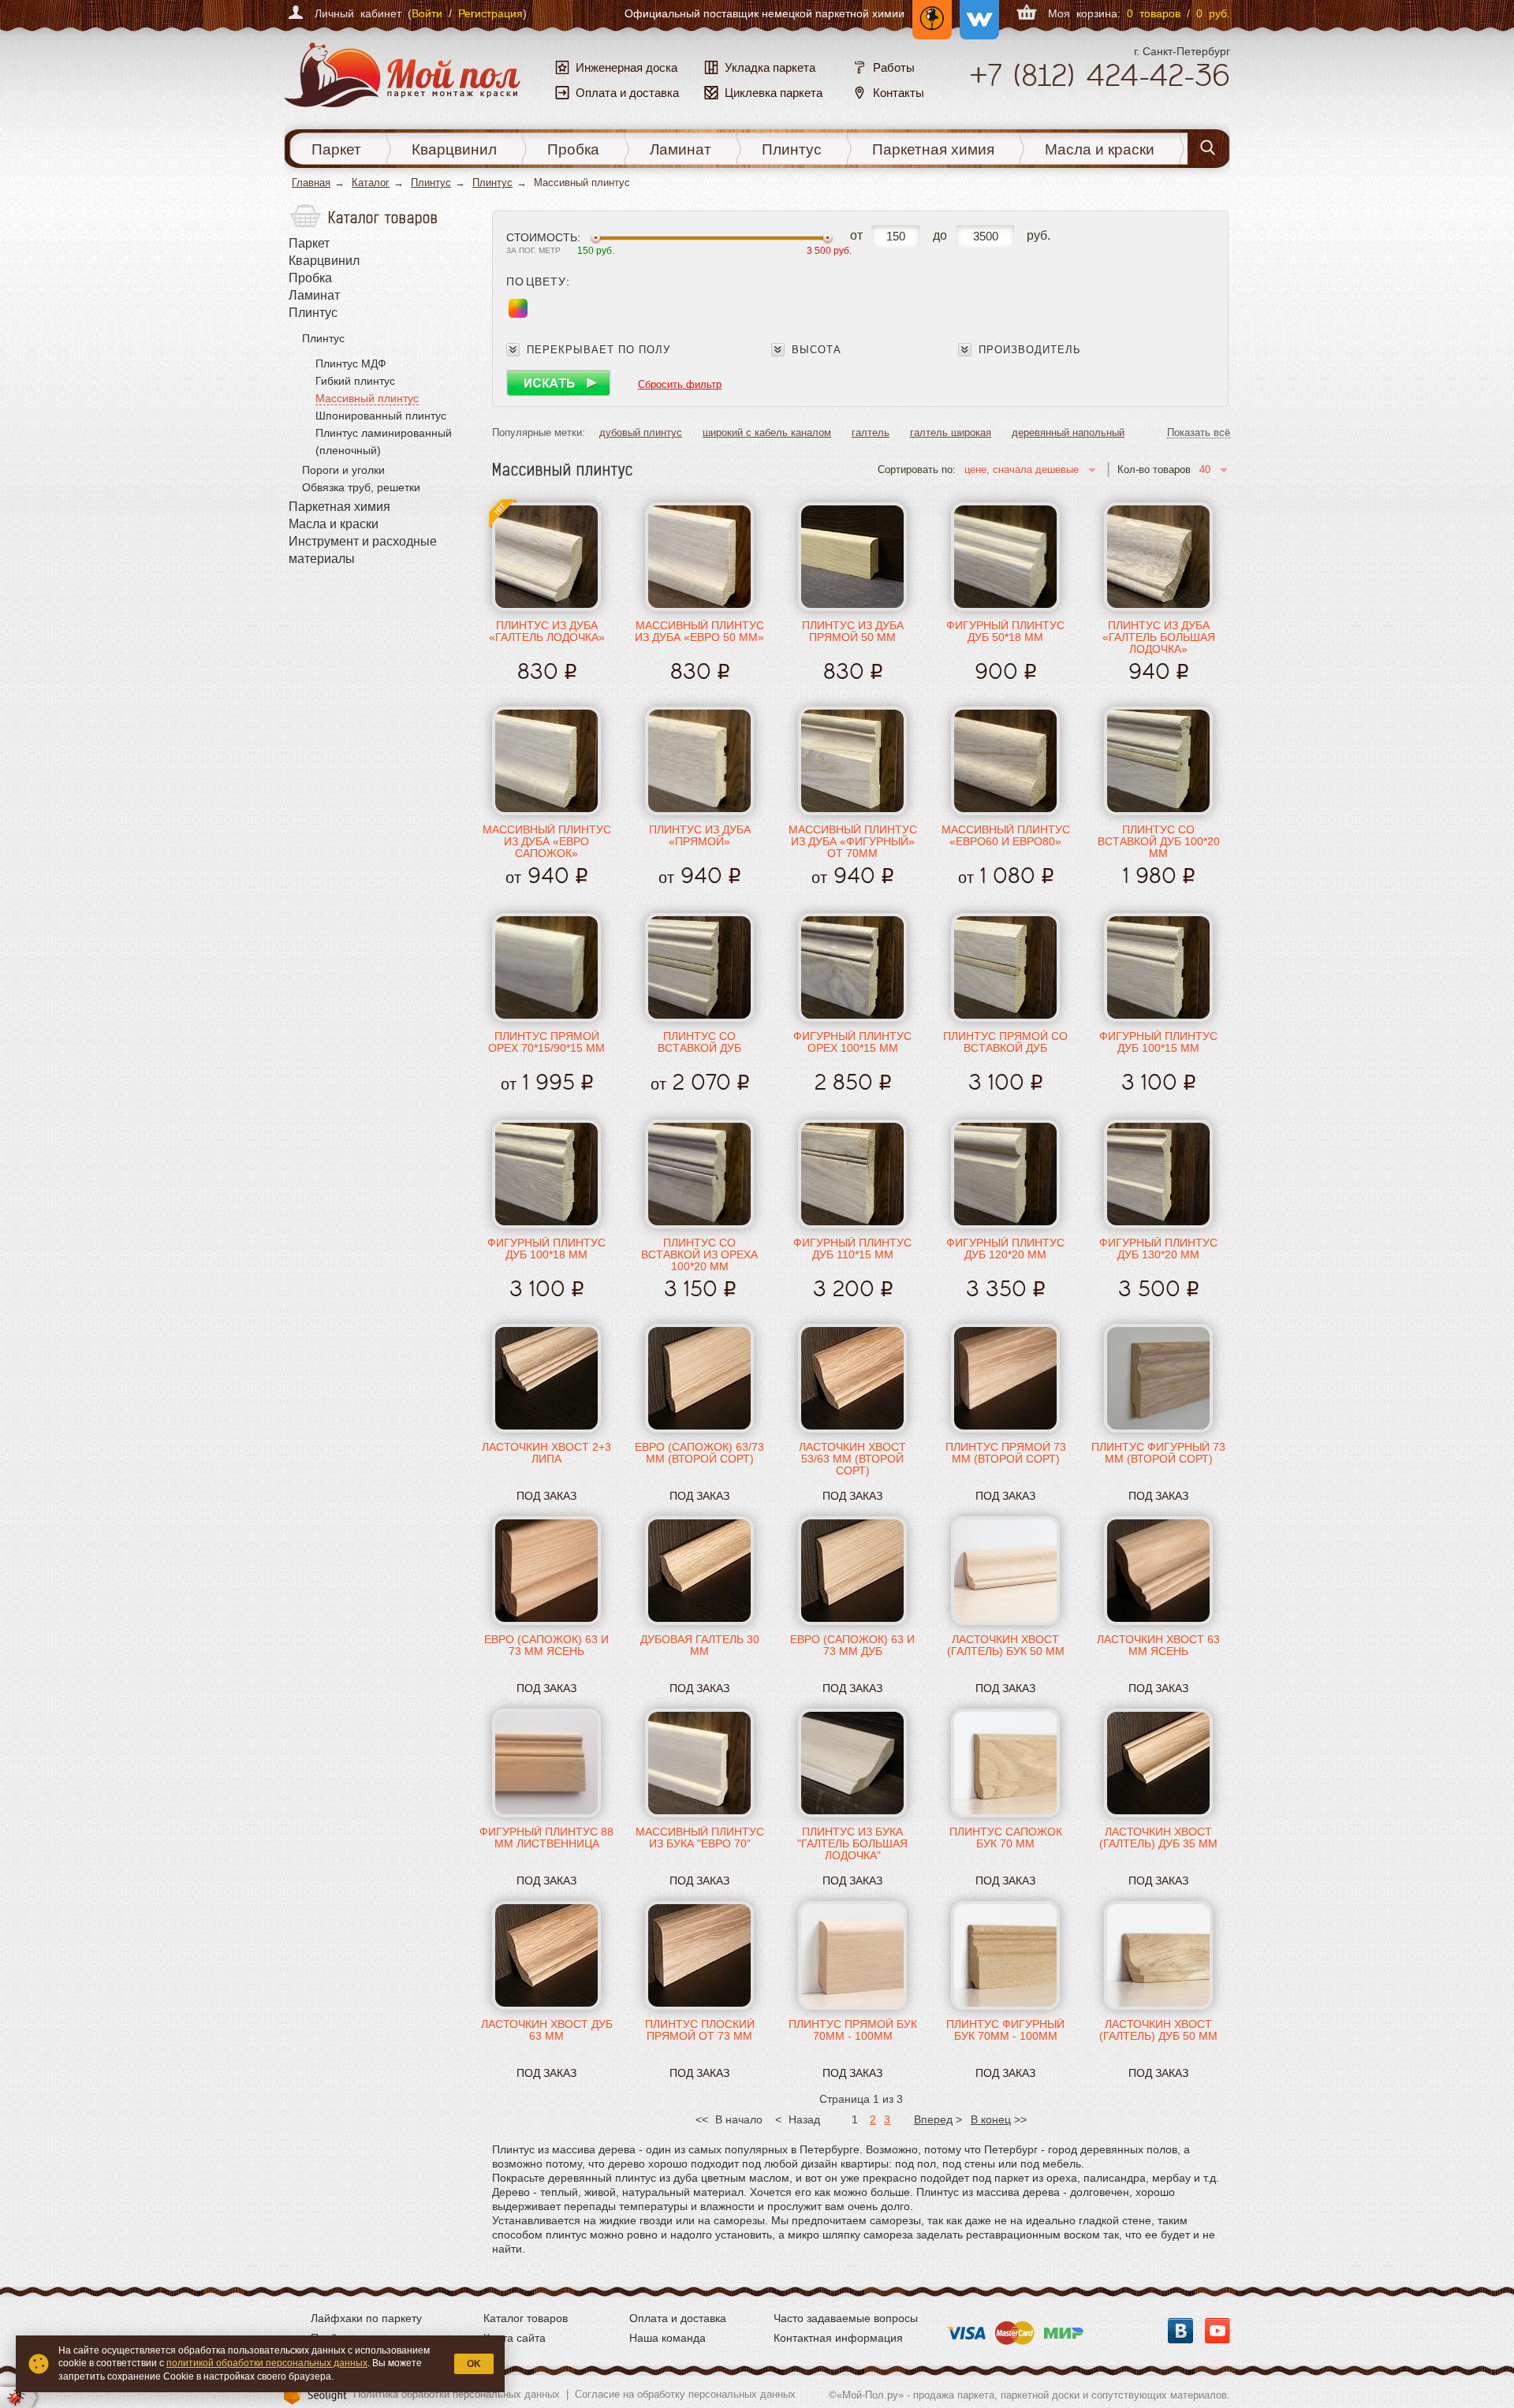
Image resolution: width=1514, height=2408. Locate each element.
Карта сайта (515, 2338)
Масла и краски (1100, 149)
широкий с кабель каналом (767, 432)
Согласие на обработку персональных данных (685, 2394)
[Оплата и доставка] (1015, 2328)
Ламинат (681, 149)
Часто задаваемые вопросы (846, 2318)
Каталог (371, 183)
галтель (871, 432)
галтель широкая (951, 432)
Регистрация (490, 13)
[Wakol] (975, 13)
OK (474, 2364)
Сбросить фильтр (680, 384)
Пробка (573, 149)
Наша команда (668, 2338)
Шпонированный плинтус (381, 416)
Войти (427, 13)
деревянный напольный (1068, 432)
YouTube (1218, 2331)
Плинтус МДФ (351, 363)
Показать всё (1199, 433)
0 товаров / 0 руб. (1178, 13)
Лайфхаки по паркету (366, 2318)
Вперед (933, 2119)
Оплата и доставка (678, 2318)
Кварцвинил (454, 149)
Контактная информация (838, 2338)
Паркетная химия (933, 149)
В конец (991, 2119)
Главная (311, 183)
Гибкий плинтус (355, 381)
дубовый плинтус (641, 432)
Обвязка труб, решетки (361, 487)
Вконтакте (1180, 2331)
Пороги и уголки (343, 470)
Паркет (336, 149)
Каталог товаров (526, 2318)
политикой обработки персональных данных (267, 2363)
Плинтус (792, 149)
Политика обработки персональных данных (457, 2394)
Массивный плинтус (367, 398)
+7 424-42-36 (1100, 75)
